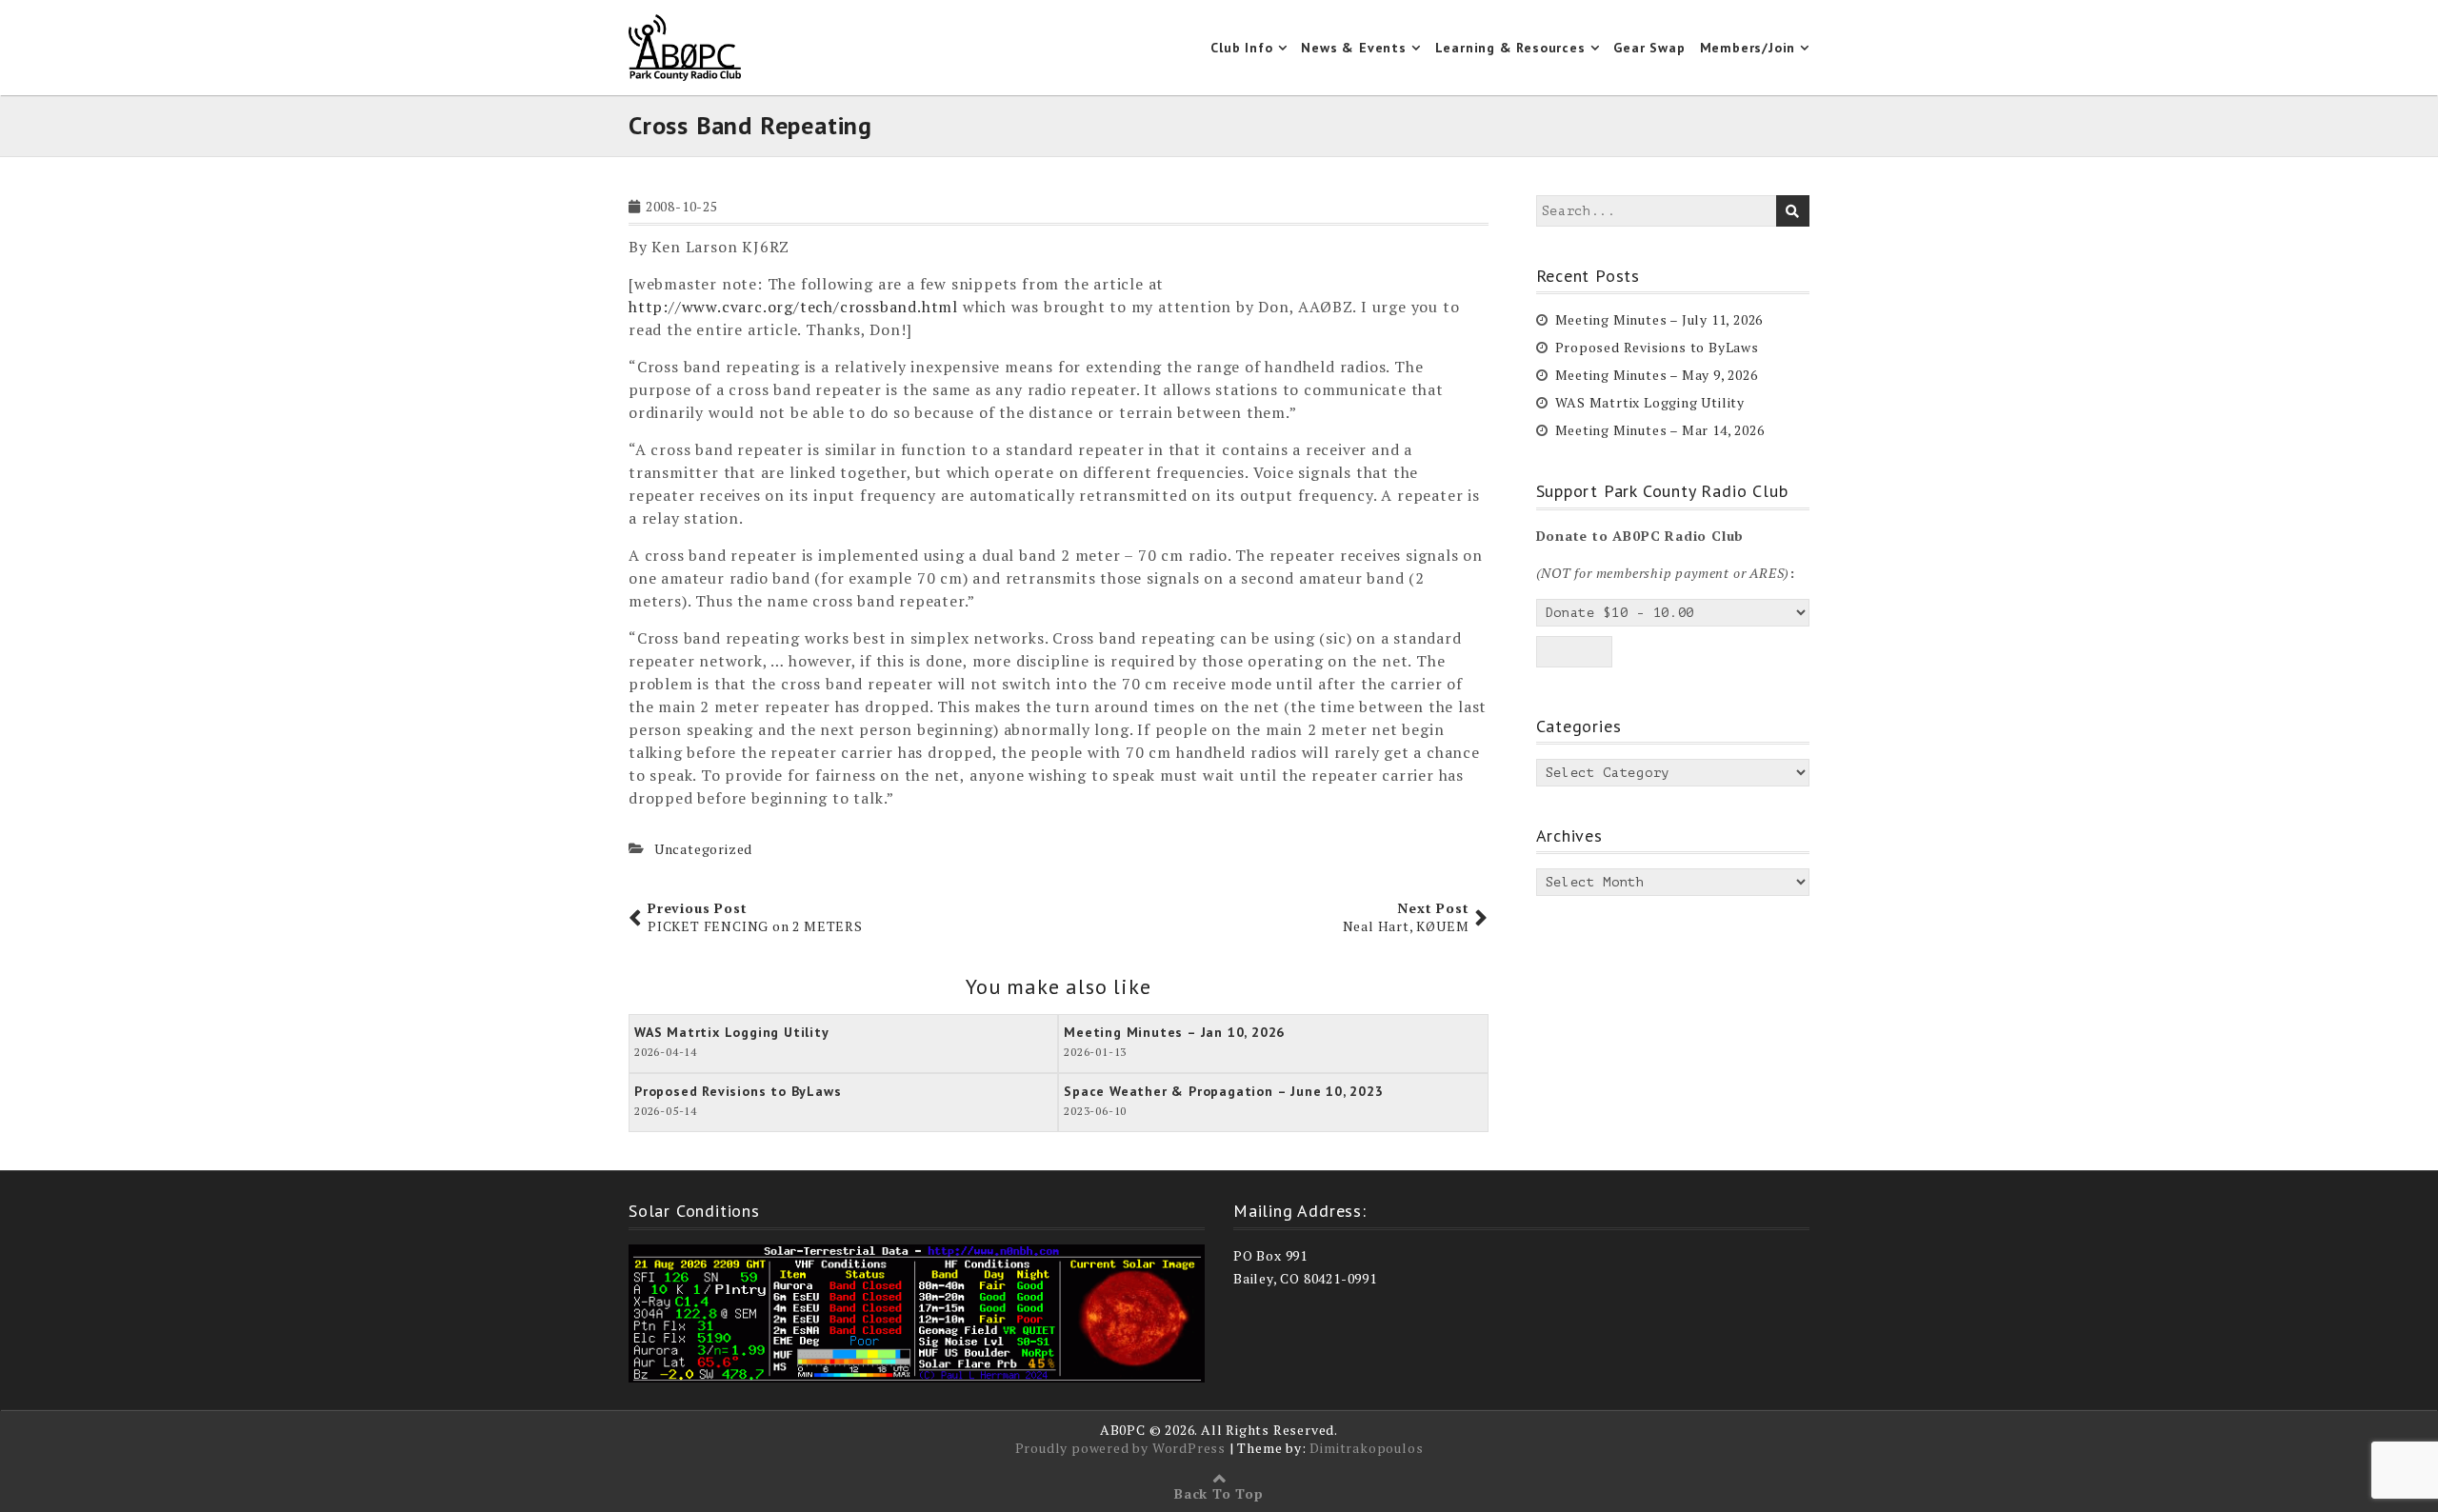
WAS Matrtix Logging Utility (1650, 402)
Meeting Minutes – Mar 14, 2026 (1660, 430)
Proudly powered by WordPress (1120, 1448)
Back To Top (1219, 1493)
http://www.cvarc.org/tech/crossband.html (793, 307)
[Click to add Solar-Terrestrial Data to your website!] (917, 1312)
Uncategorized (703, 849)
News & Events (1353, 48)
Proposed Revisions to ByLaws (1657, 347)
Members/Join (1748, 48)
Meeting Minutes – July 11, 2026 (1659, 319)
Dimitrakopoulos (1366, 1448)
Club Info (1241, 48)
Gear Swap (1649, 48)
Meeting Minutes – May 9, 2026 (1657, 375)
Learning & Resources (1510, 48)
